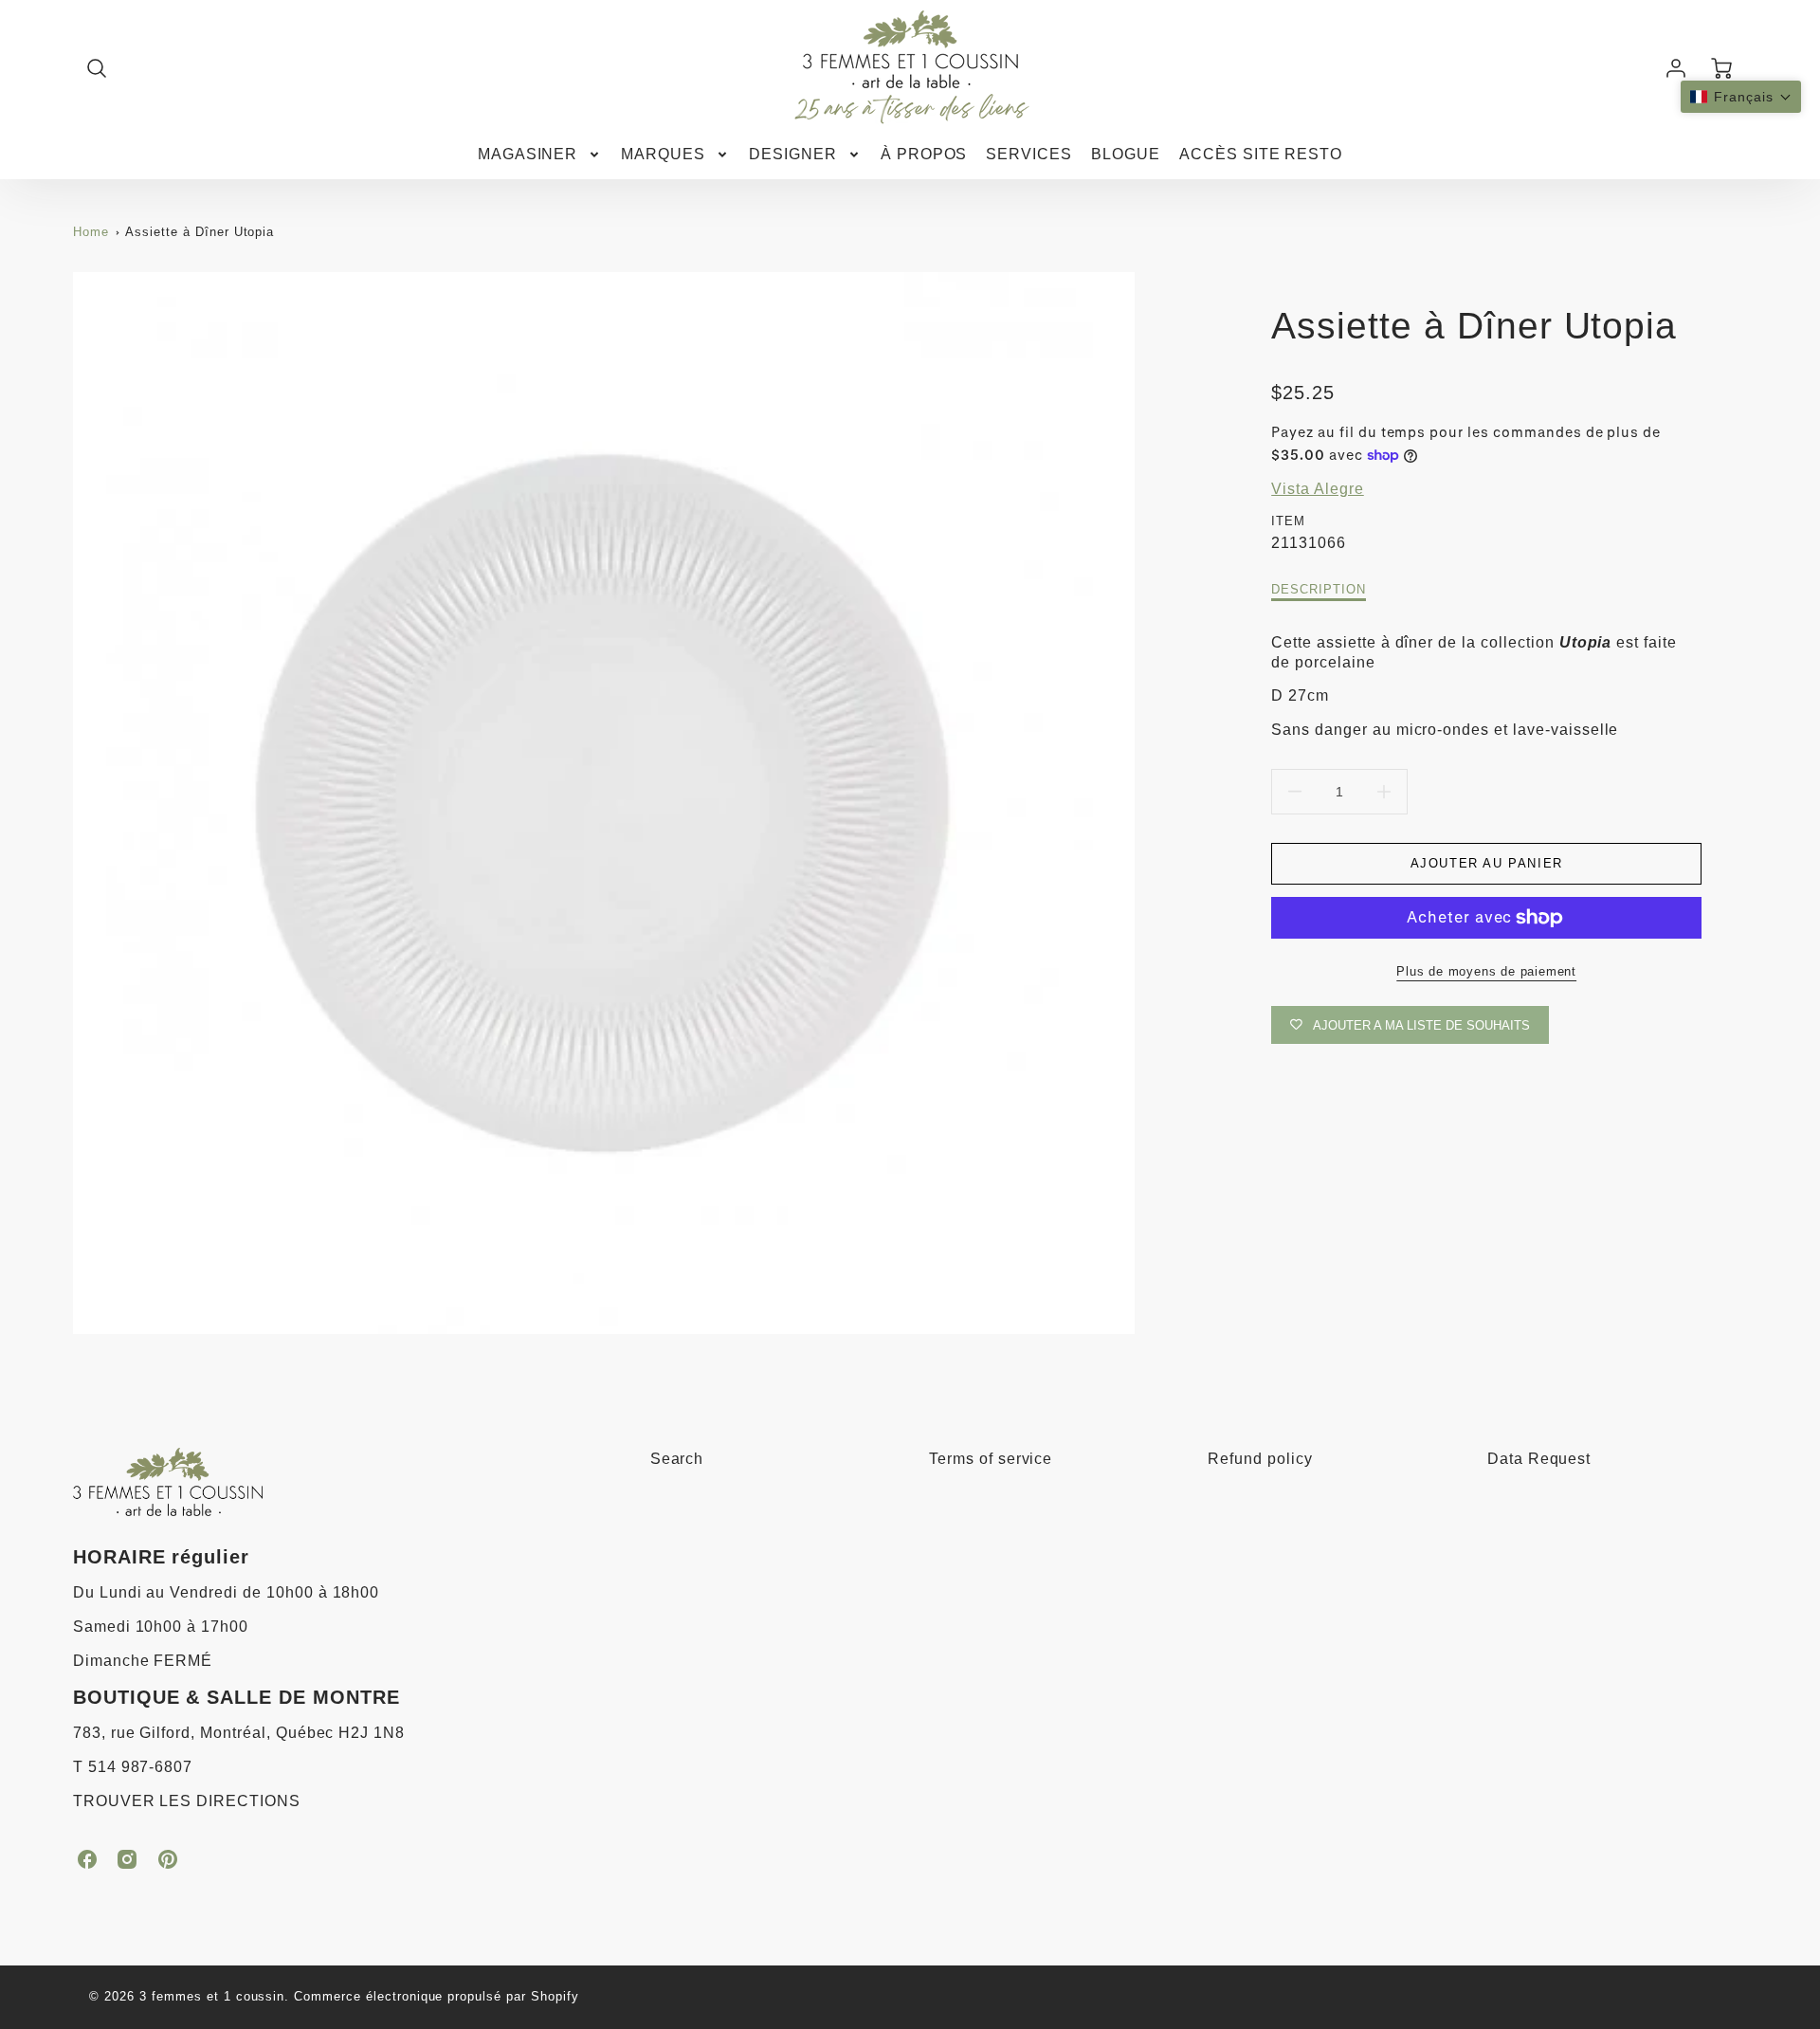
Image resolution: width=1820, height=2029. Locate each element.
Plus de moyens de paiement (1486, 971)
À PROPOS (924, 154)
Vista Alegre (1318, 489)
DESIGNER (793, 154)
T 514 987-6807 (133, 1767)
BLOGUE (1126, 154)
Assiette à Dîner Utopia (200, 232)
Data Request (1539, 1459)
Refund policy (1260, 1459)
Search (677, 1459)
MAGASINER (528, 154)
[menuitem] (540, 155)
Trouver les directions (187, 1801)
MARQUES (663, 154)
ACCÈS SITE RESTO (1261, 154)
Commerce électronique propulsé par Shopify (436, 1996)
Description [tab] (1319, 589)
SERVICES (1029, 154)
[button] (1741, 97)
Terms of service (991, 1459)
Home (91, 232)
